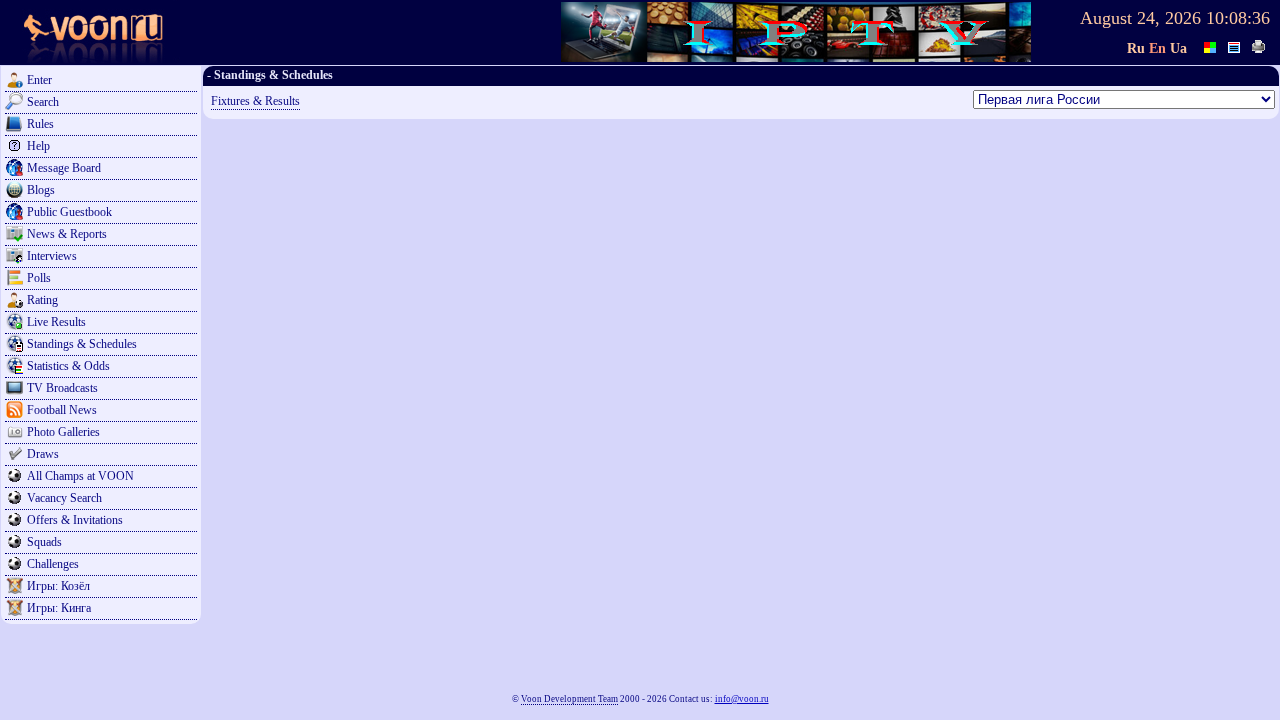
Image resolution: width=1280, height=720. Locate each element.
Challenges (53, 564)
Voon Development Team (569, 699)
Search (43, 102)
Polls (39, 278)
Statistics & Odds (68, 366)
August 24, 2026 (1140, 18)
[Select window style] (1235, 45)
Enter (39, 80)
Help (38, 146)
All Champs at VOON (80, 476)
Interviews (52, 256)
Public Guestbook (69, 212)
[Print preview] (1259, 45)
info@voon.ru (742, 699)
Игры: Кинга (59, 608)
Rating (42, 300)
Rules (40, 124)
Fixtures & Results (255, 101)
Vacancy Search (64, 498)
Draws (43, 454)
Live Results (56, 322)
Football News (62, 410)
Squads (44, 542)
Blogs (41, 190)
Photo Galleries (63, 432)
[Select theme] (1211, 45)
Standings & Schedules (82, 344)
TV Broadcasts (62, 388)
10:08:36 (1238, 18)
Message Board (64, 168)
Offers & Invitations (75, 520)
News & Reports (67, 234)
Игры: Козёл (58, 586)
